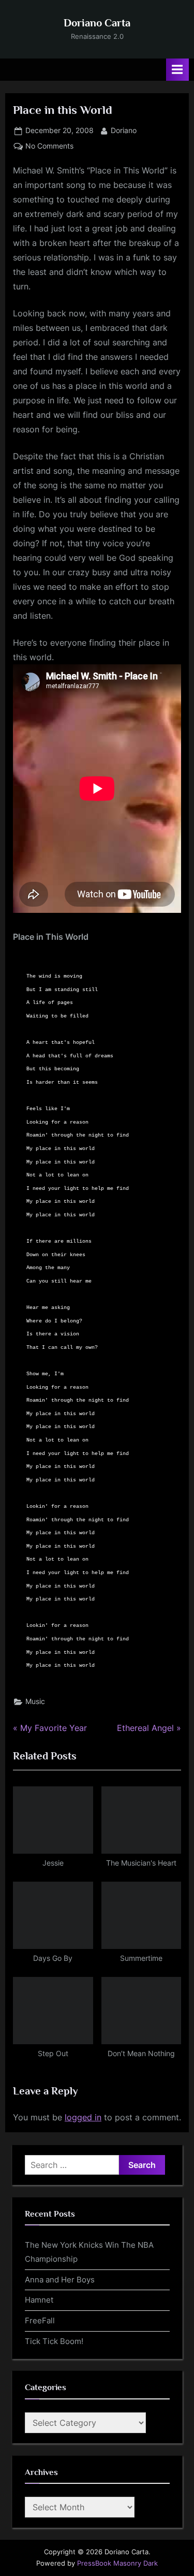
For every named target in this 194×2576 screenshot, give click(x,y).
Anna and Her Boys (60, 2280)
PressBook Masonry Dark (117, 2563)
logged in (83, 2117)
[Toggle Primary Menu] (177, 70)
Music (35, 1701)
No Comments (49, 147)
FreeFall (40, 2320)
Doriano (124, 130)
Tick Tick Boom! (54, 2341)
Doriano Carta (97, 23)
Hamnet (39, 2300)
